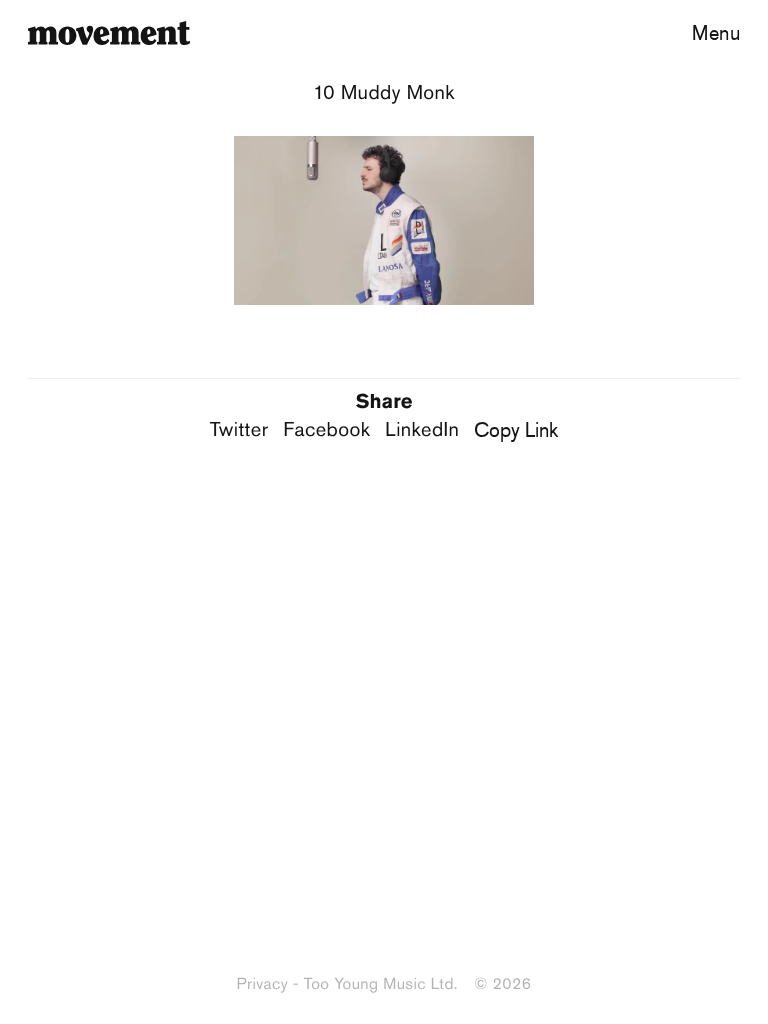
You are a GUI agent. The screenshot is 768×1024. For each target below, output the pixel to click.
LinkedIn (422, 430)
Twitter (239, 430)
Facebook (326, 430)
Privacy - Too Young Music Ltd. (347, 984)
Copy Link (516, 429)
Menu (716, 32)
